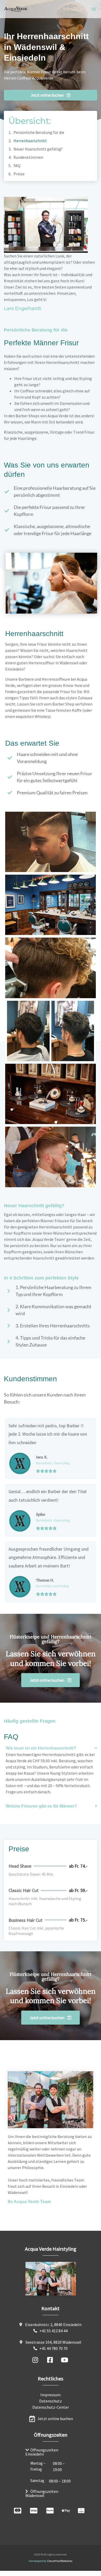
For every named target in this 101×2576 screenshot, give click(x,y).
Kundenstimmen (28, 157)
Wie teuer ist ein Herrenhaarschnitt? (41, 1748)
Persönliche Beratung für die (39, 132)
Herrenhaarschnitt (30, 141)
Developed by (51, 2561)
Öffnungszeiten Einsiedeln (42, 2452)
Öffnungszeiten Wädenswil (42, 2493)
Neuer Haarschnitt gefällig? (38, 149)
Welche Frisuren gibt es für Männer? (41, 1806)
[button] (94, 9)
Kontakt (51, 2308)
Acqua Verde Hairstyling (51, 2249)
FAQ (17, 166)
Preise (19, 174)
